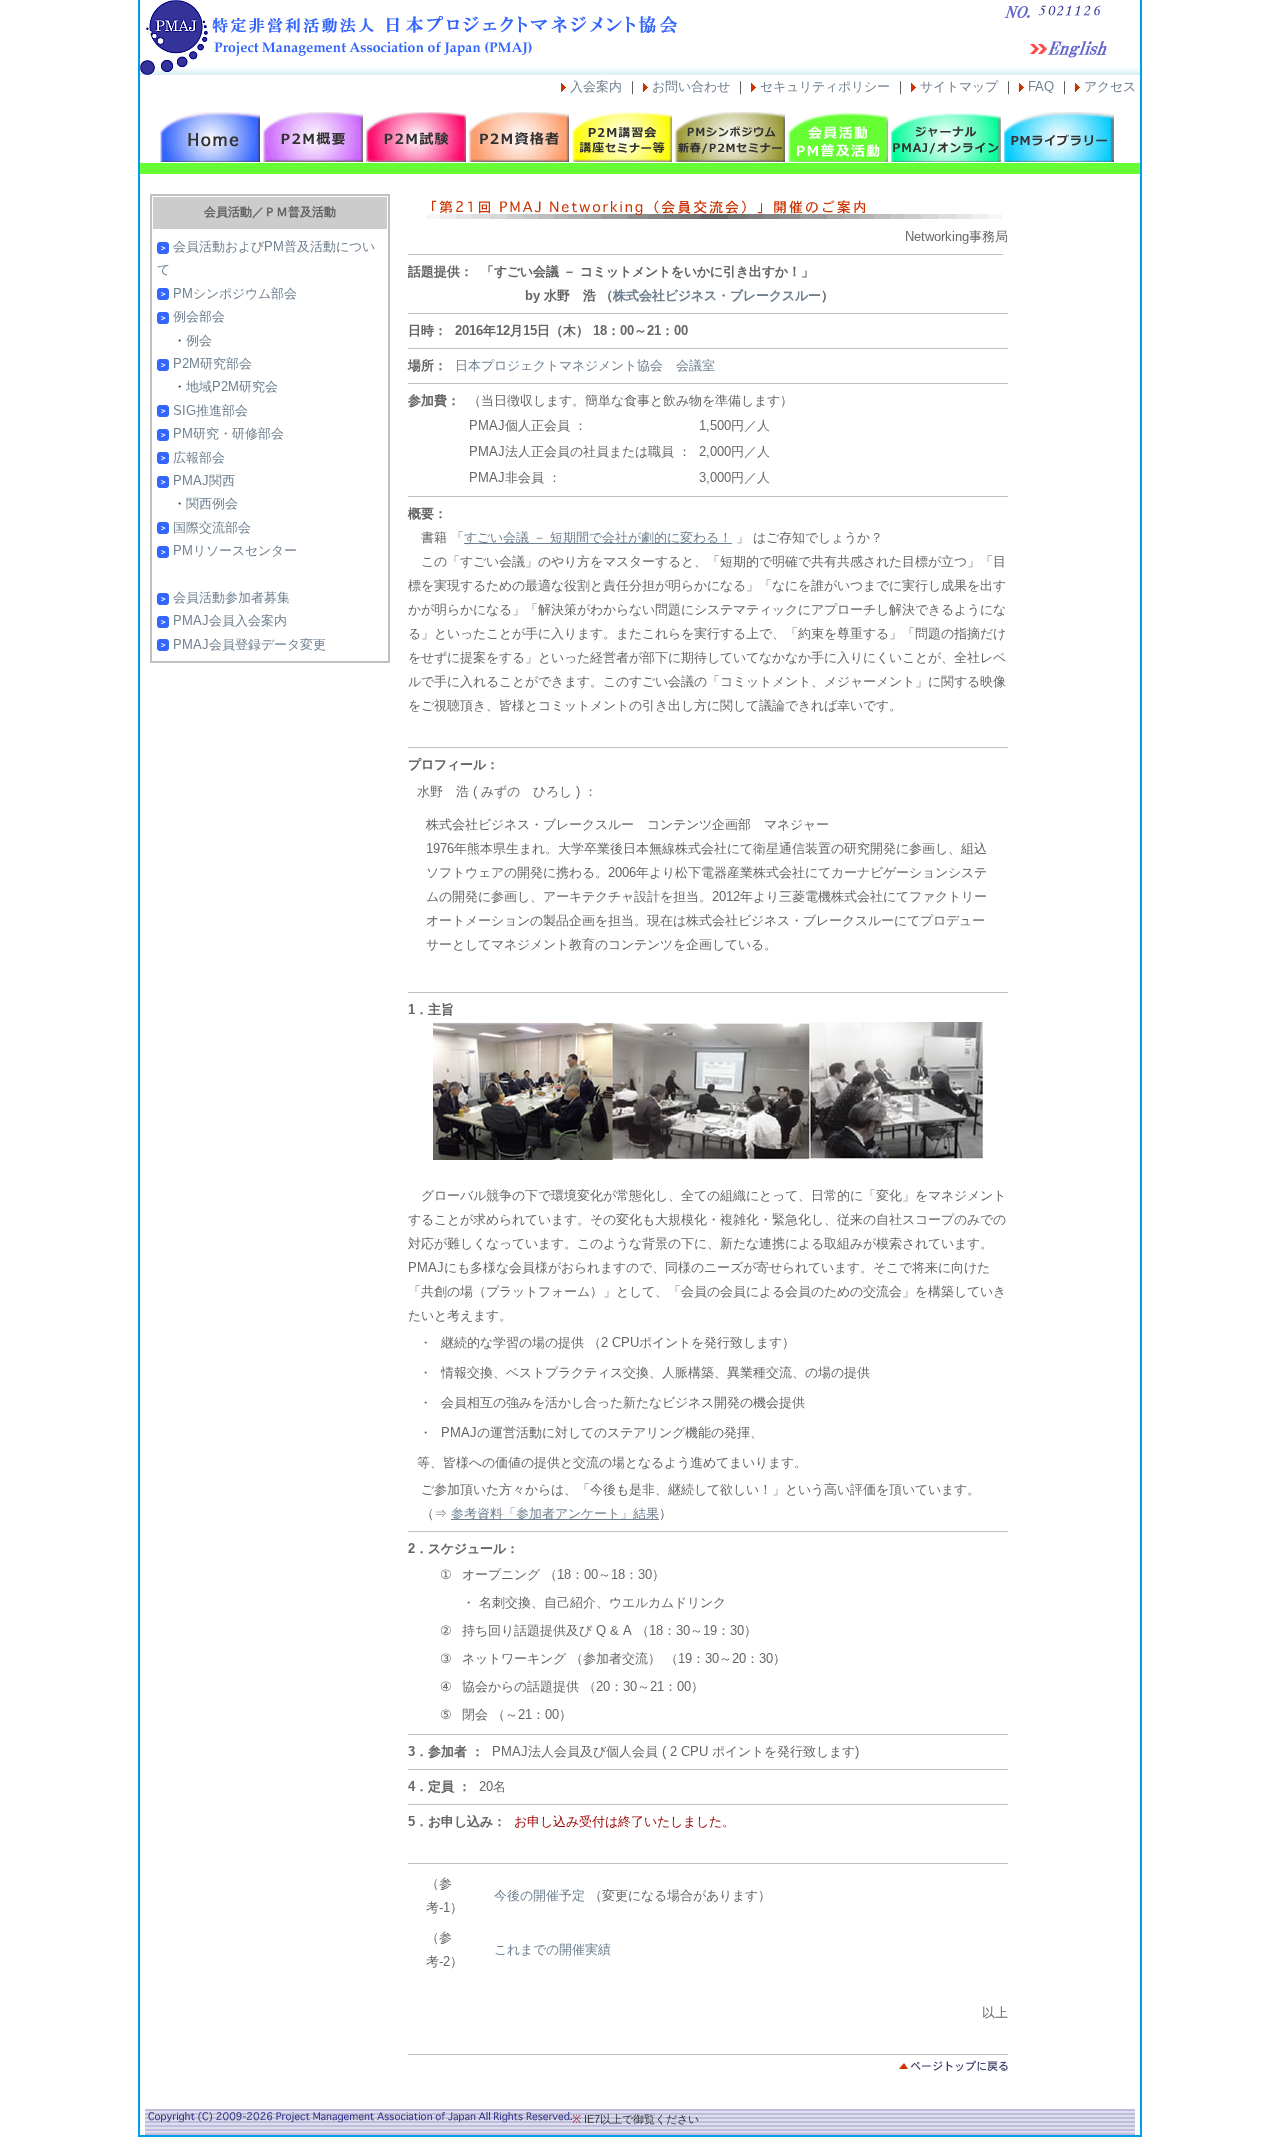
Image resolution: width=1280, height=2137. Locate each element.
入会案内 (596, 86)
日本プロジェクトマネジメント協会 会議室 (585, 365)
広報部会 (199, 457)
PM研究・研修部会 (228, 433)
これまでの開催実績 (552, 1949)
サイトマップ (959, 86)
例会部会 (199, 316)
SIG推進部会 (210, 410)
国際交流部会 (212, 527)
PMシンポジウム (725, 137)
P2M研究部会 (212, 363)
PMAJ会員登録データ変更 (249, 644)
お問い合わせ (691, 86)
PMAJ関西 (204, 480)
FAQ (1041, 86)
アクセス (1110, 86)
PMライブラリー (1054, 137)
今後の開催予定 (539, 1895)
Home (210, 137)
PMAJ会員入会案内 (230, 620)
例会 (199, 340)
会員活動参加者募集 (231, 597)
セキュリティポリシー (825, 86)
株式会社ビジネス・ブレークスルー (717, 295)
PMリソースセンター (235, 550)
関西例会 (212, 503)
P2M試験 (416, 137)
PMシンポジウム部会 (235, 293)
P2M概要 (313, 137)
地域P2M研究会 (232, 386)
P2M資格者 (519, 137)
